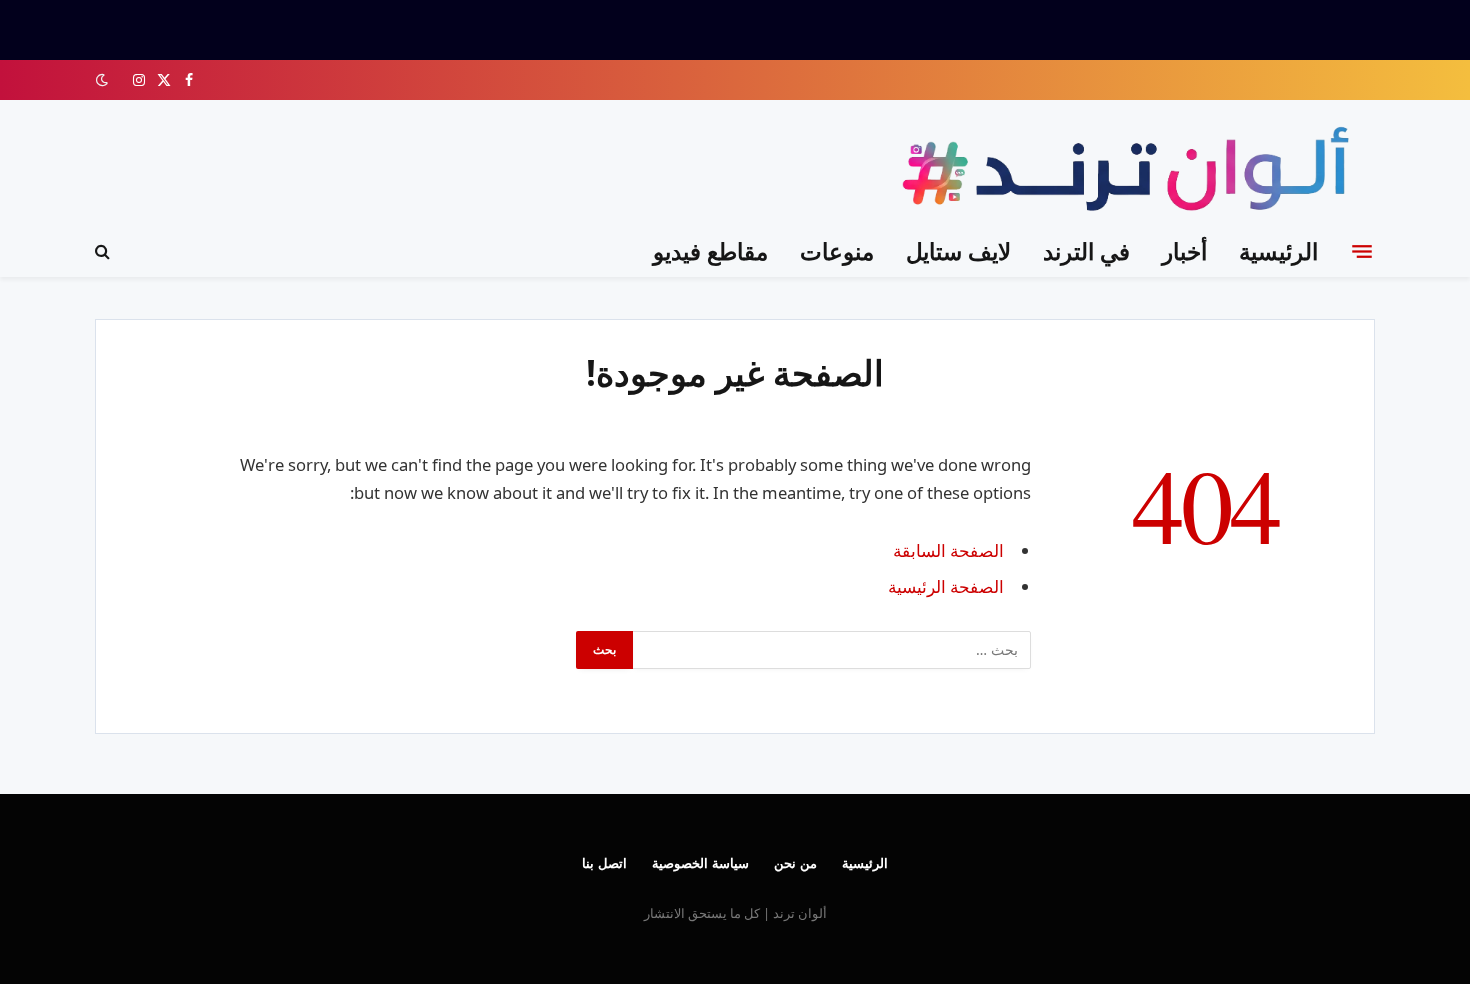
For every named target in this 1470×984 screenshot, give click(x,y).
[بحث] (104, 251)
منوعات (837, 251)
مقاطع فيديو (710, 251)
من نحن (795, 863)
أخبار (1184, 251)
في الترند (1086, 251)
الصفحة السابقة (948, 550)
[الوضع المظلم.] (104, 80)
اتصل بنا (604, 863)
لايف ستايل (958, 251)
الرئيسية (1278, 251)
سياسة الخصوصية (700, 863)
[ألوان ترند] (1130, 172)
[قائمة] (1362, 251)
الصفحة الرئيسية (946, 586)
